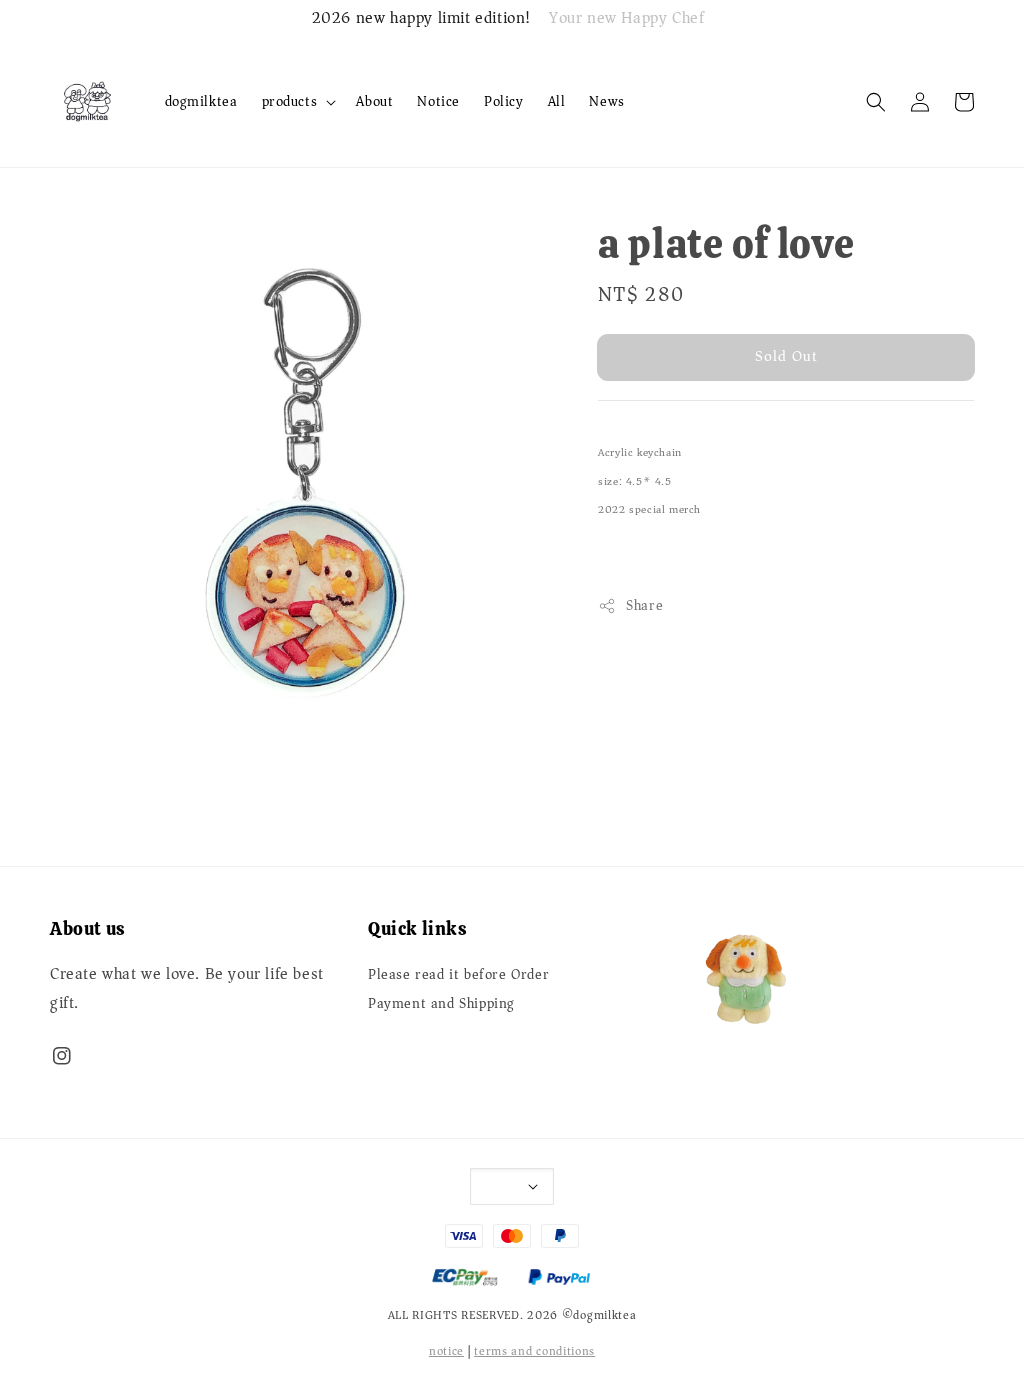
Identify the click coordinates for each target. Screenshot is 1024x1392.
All (557, 101)
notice (446, 1351)
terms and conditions (534, 1351)
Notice (438, 101)
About (374, 101)
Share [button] (644, 605)
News (606, 101)
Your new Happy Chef (626, 19)
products (290, 102)
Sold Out (786, 356)
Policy (504, 101)
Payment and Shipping (441, 1004)
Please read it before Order (458, 976)
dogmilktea (201, 101)
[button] (876, 102)
